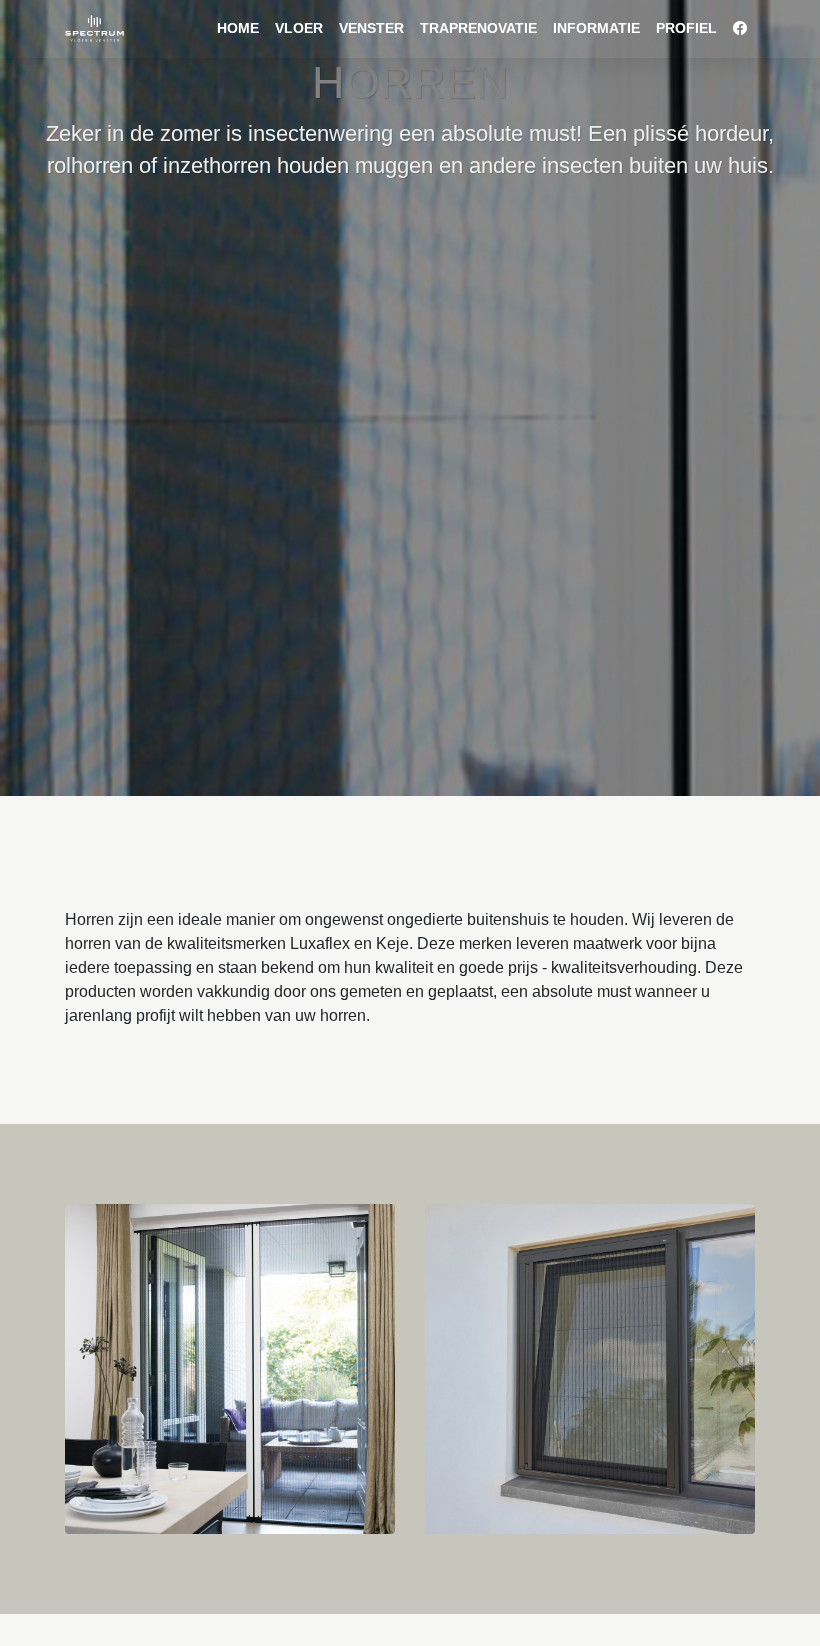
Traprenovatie (478, 28)
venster (371, 28)
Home (238, 28)
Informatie (596, 28)
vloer (299, 28)
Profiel (686, 28)
